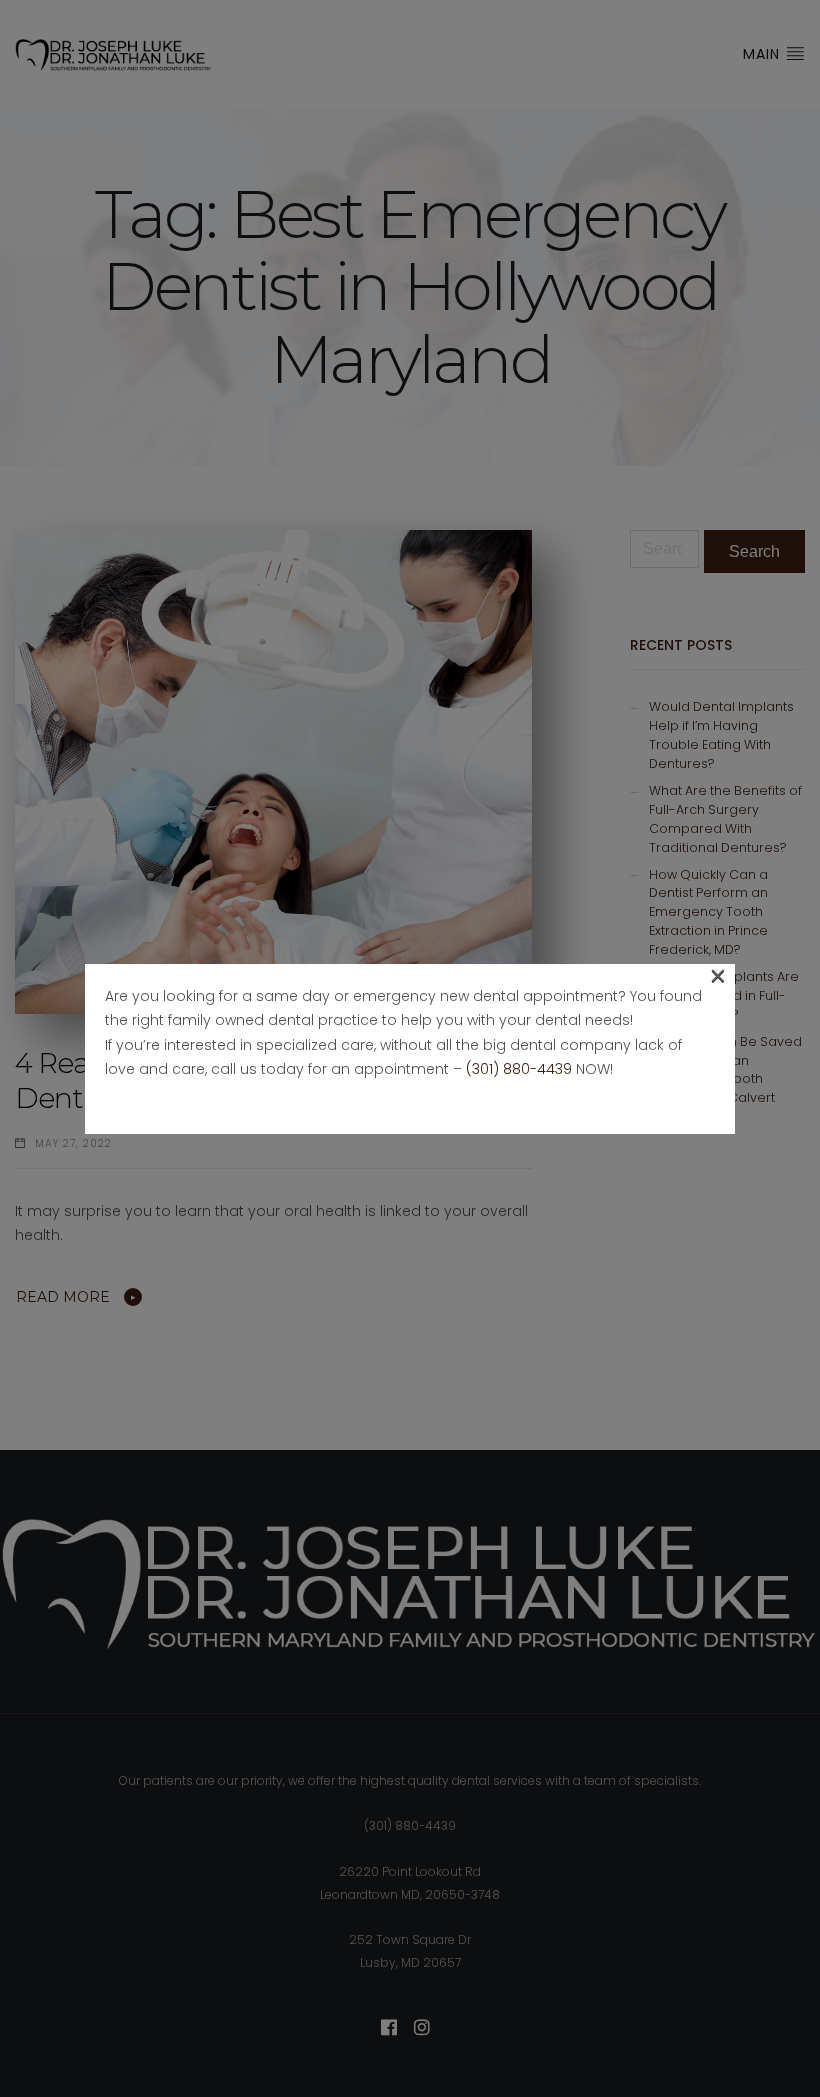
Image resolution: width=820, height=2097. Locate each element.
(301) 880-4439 (519, 1069)
